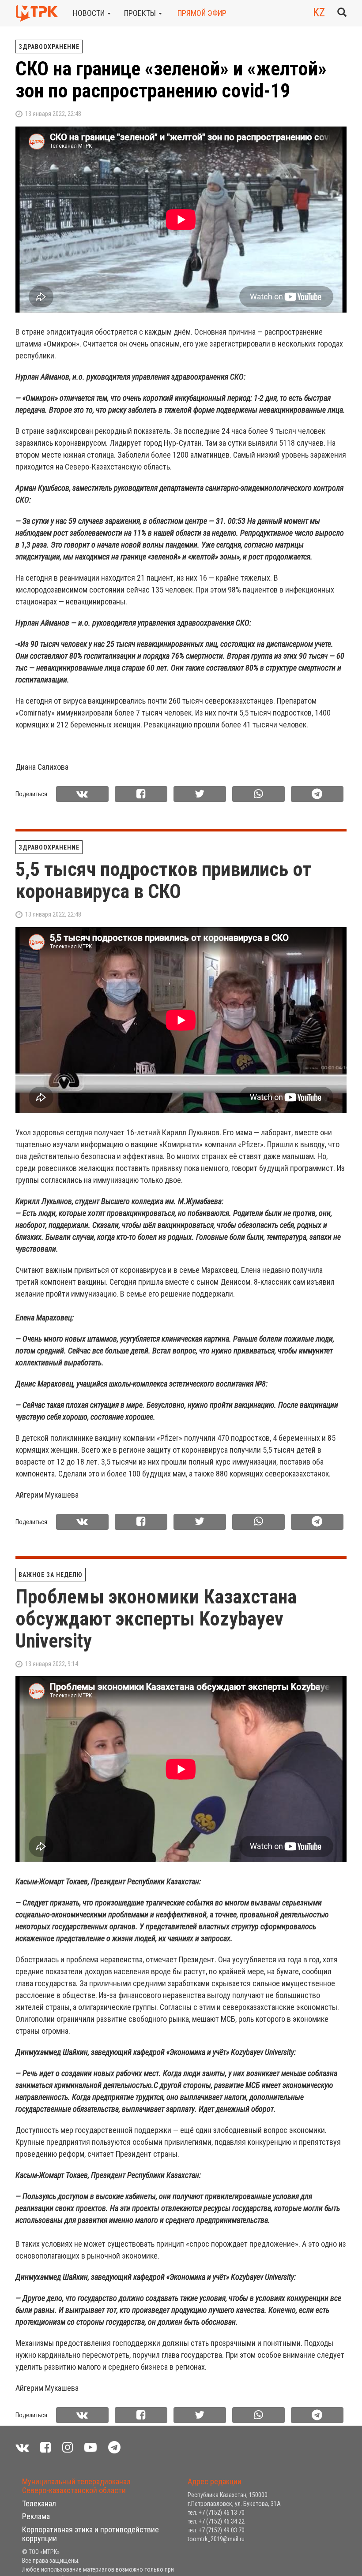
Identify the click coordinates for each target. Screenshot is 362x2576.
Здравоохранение (49, 47)
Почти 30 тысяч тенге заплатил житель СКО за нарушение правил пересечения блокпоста (177, 2512)
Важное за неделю (51, 1575)
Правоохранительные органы (69, 2468)
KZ (319, 12)
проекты (141, 13)
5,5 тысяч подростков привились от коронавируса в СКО (163, 880)
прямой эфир (202, 13)
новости (90, 13)
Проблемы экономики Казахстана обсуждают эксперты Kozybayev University (156, 1619)
